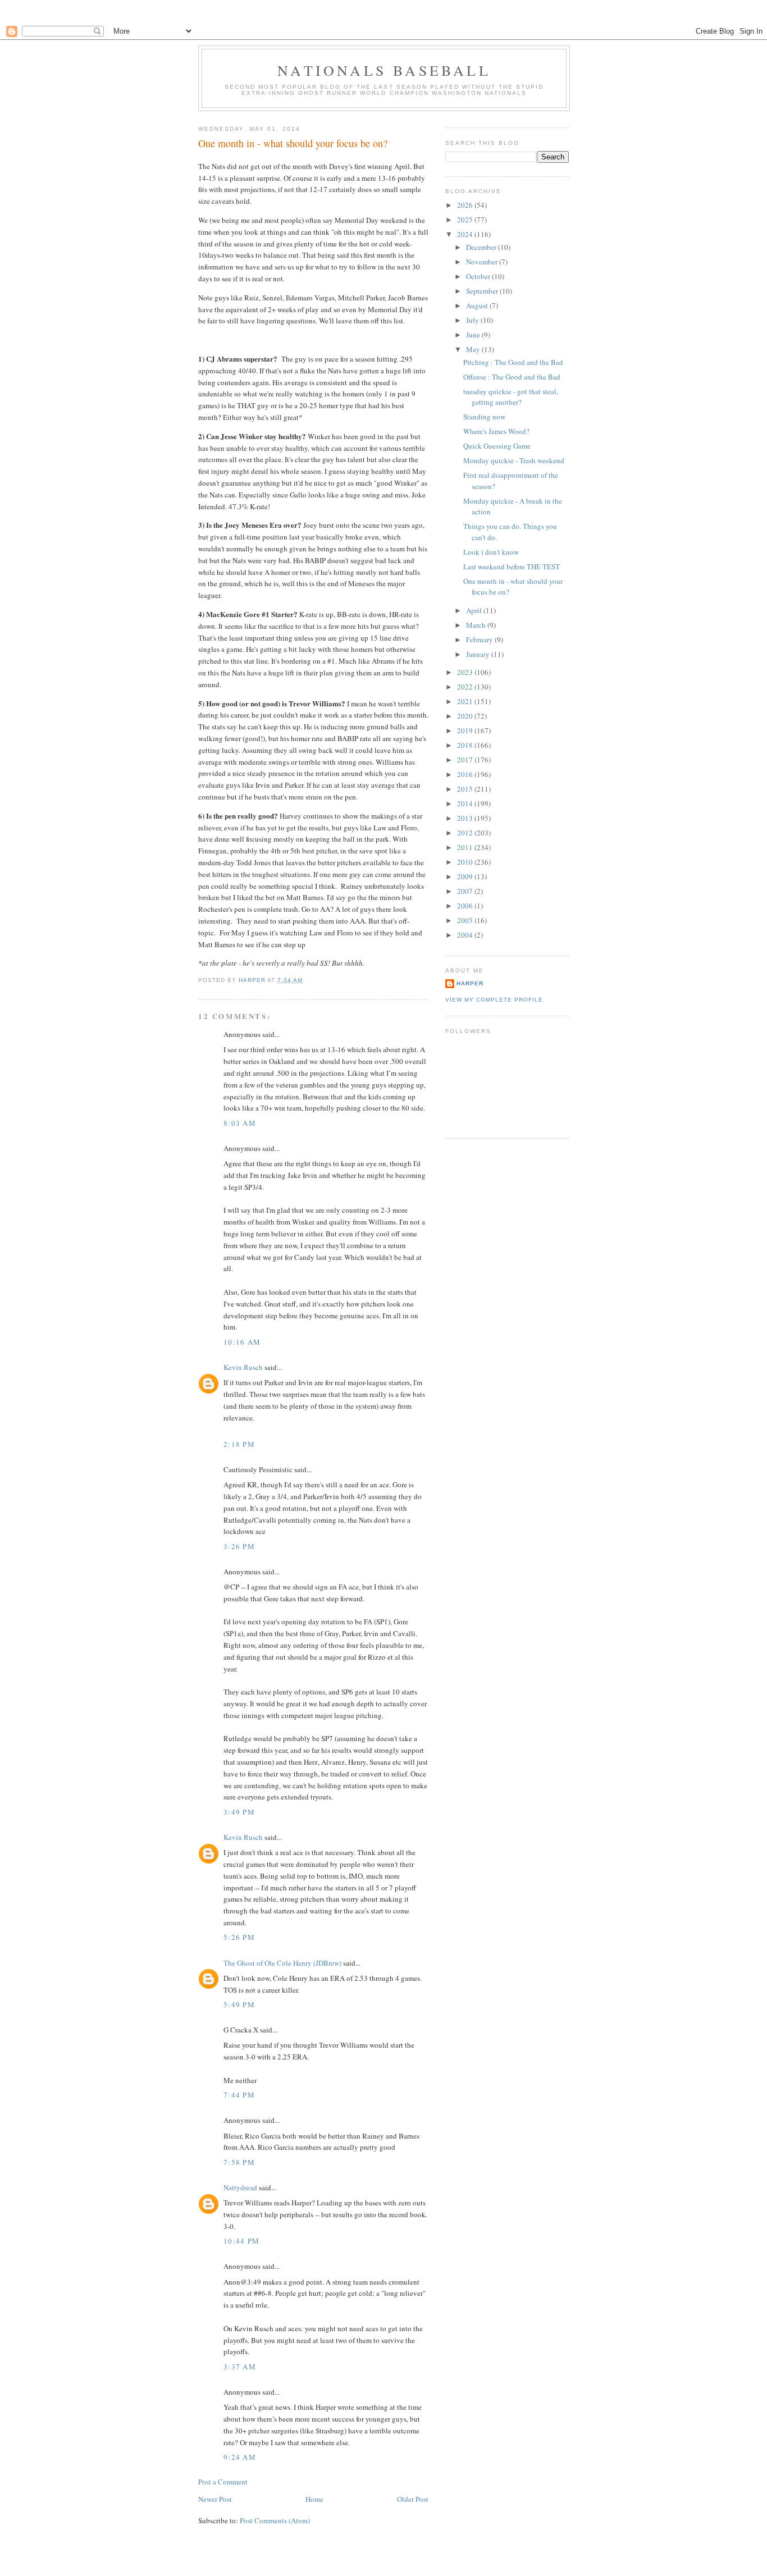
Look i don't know (491, 552)
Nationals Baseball (384, 70)
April (475, 610)
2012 (466, 833)
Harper (470, 983)
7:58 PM (239, 2162)
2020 (466, 716)
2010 (466, 862)
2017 (466, 760)
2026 (466, 205)
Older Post (413, 2499)
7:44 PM (239, 2095)
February (480, 640)
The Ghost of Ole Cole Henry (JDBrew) (282, 1963)
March (477, 625)
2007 (466, 891)
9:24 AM (240, 2457)
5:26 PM (239, 1937)
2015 (466, 789)
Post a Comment (223, 2482)
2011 (466, 847)
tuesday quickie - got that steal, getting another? (511, 397)
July (473, 320)
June (474, 335)
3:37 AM (240, 2367)
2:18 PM (239, 1444)
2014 (466, 803)
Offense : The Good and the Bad (512, 377)
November (483, 262)
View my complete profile (494, 1000)
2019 (466, 730)
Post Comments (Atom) (275, 2520)
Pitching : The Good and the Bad (513, 362)
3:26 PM (239, 1546)
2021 (466, 701)
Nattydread (240, 2187)
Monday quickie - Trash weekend (514, 460)
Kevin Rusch (243, 1367)
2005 (466, 920)
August (478, 305)
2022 (466, 687)
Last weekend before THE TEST (512, 567)
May (474, 349)
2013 (466, 818)
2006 (466, 906)
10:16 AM (242, 1342)
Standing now (484, 417)
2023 (466, 672)
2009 (466, 876)
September (483, 291)
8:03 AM (240, 1123)
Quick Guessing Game (497, 446)
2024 (466, 234)
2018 (466, 745)
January (479, 654)
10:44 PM (241, 2241)
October (479, 276)
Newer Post (215, 2499)
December (482, 247)
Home (314, 2499)
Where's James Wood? (496, 431)
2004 (466, 935)
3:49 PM (239, 1812)
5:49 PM (239, 2004)
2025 (466, 220)
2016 (466, 774)
